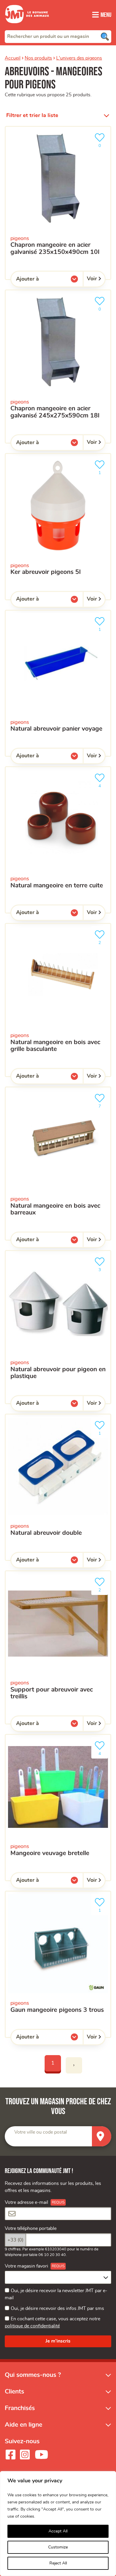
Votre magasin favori (26, 2266)
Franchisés (20, 2408)
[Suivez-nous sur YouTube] (42, 2455)
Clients (14, 2392)
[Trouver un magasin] (102, 2136)
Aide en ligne (23, 2425)
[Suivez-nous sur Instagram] (25, 2455)
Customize (58, 2547)
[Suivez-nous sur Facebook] (10, 2455)
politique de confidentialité (32, 2326)
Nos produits (38, 58)
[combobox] (58, 36)
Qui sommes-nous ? (33, 2375)
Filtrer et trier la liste (32, 116)
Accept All (58, 2531)
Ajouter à (40, 280)
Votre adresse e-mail (26, 2202)
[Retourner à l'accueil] (27, 27)
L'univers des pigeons (79, 58)
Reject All (58, 2563)
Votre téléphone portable (31, 2228)
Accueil (13, 58)
